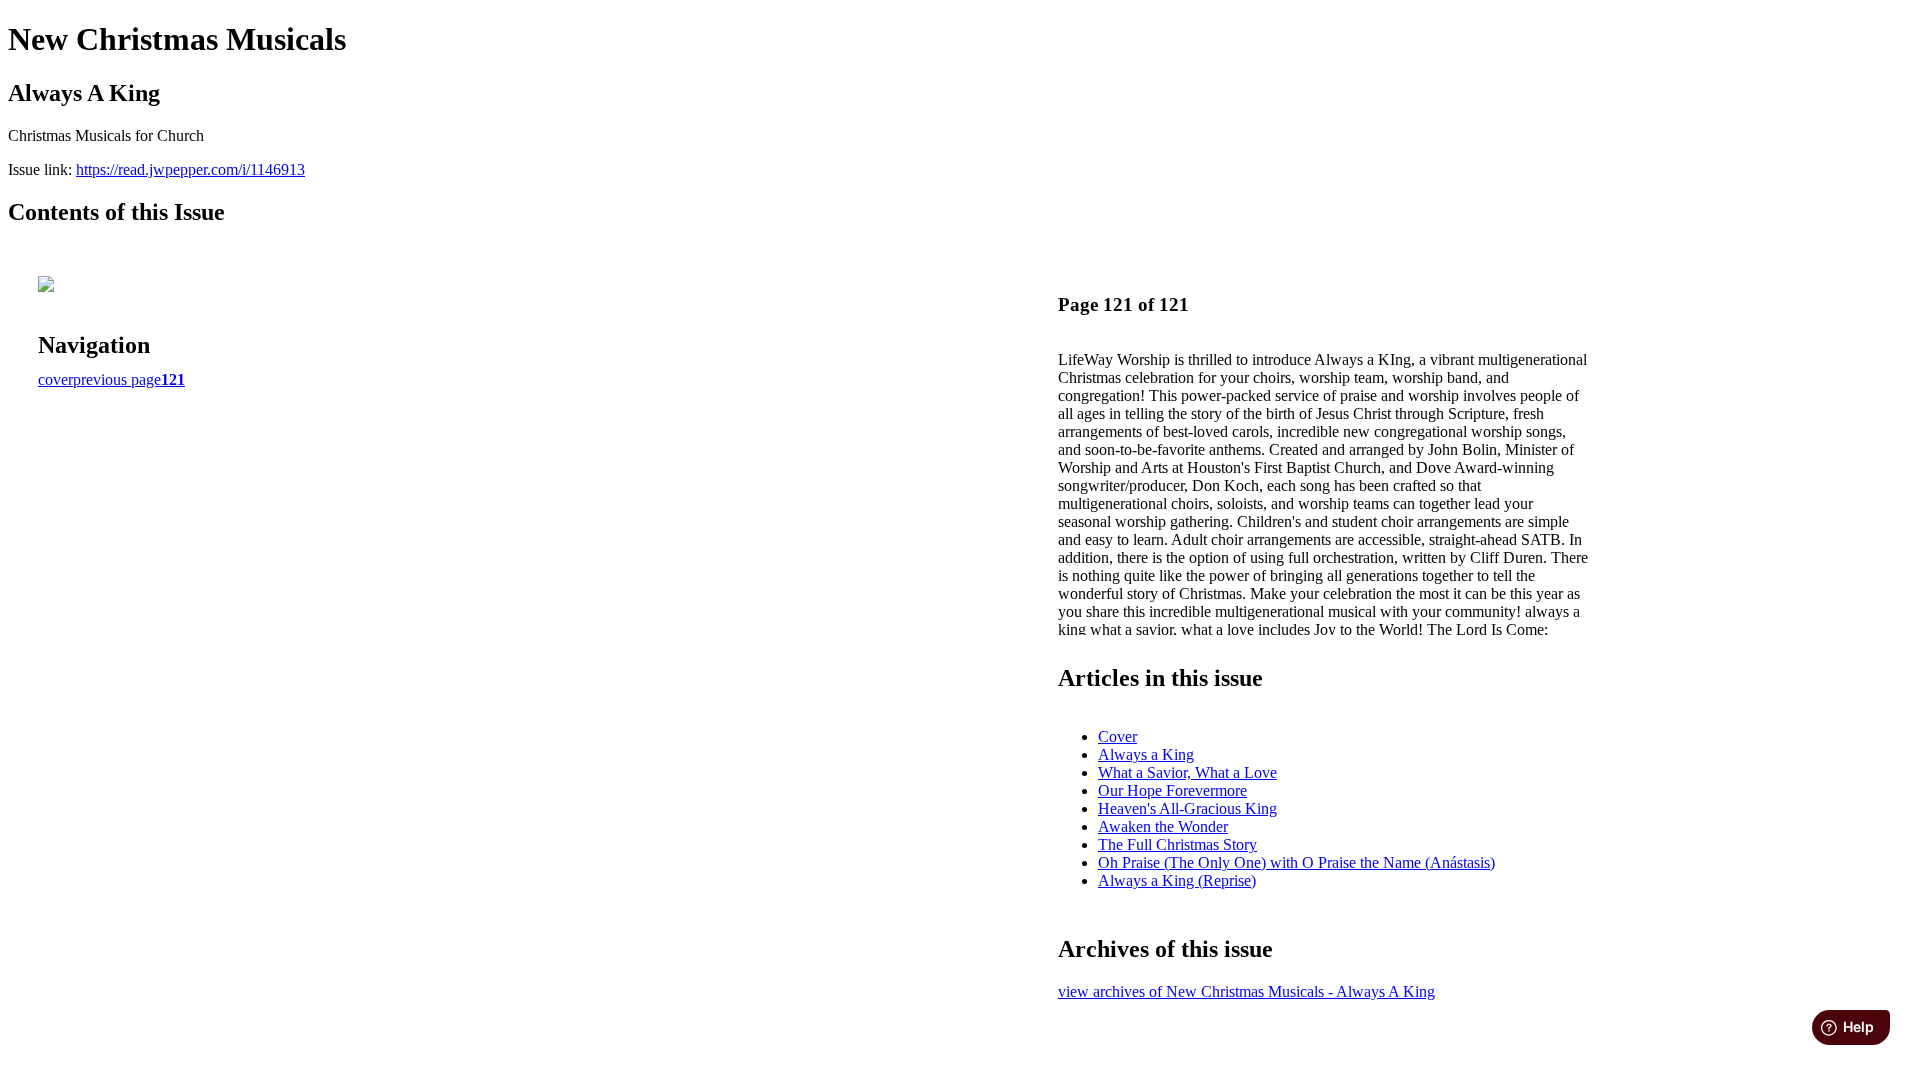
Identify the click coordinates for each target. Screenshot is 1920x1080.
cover (55, 379)
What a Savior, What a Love (1187, 772)
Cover (1117, 736)
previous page (117, 379)
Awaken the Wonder (1163, 826)
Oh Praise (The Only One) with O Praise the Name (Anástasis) (1296, 862)
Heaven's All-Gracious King (1187, 808)
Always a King (1146, 754)
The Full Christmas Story (1177, 844)
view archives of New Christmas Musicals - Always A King (1246, 991)
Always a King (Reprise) (1177, 880)
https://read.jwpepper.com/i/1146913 (190, 169)
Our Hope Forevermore (1172, 790)
